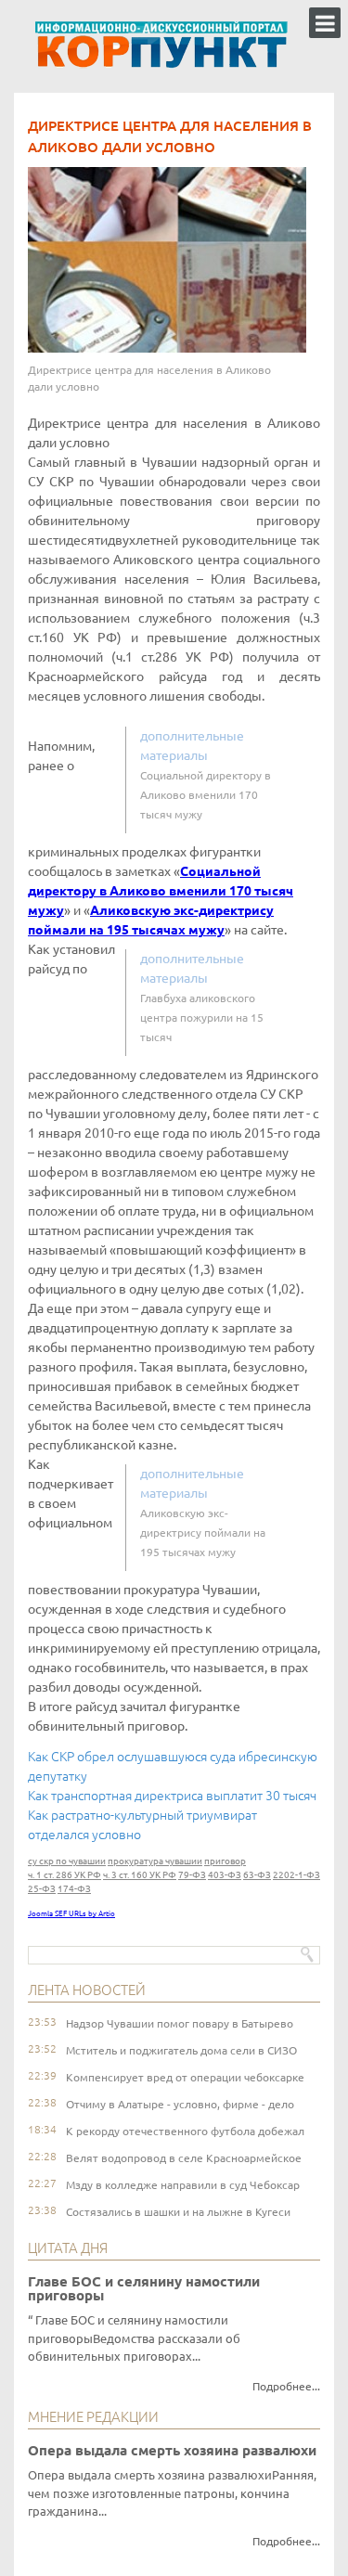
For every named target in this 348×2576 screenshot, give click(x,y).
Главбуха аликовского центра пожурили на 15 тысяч (202, 1018)
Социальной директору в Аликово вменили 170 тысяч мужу (206, 795)
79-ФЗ (192, 1875)
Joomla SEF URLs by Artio (71, 1914)
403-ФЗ (225, 1875)
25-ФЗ (42, 1889)
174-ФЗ (74, 1889)
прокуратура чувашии (155, 1861)
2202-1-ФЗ (296, 1875)
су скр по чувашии (67, 1861)
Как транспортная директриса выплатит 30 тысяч (172, 1796)
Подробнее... (286, 2386)
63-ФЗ (257, 1875)
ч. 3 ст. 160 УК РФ (140, 1875)
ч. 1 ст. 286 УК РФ (64, 1875)
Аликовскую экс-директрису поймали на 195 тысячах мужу (203, 1533)
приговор (225, 1861)
